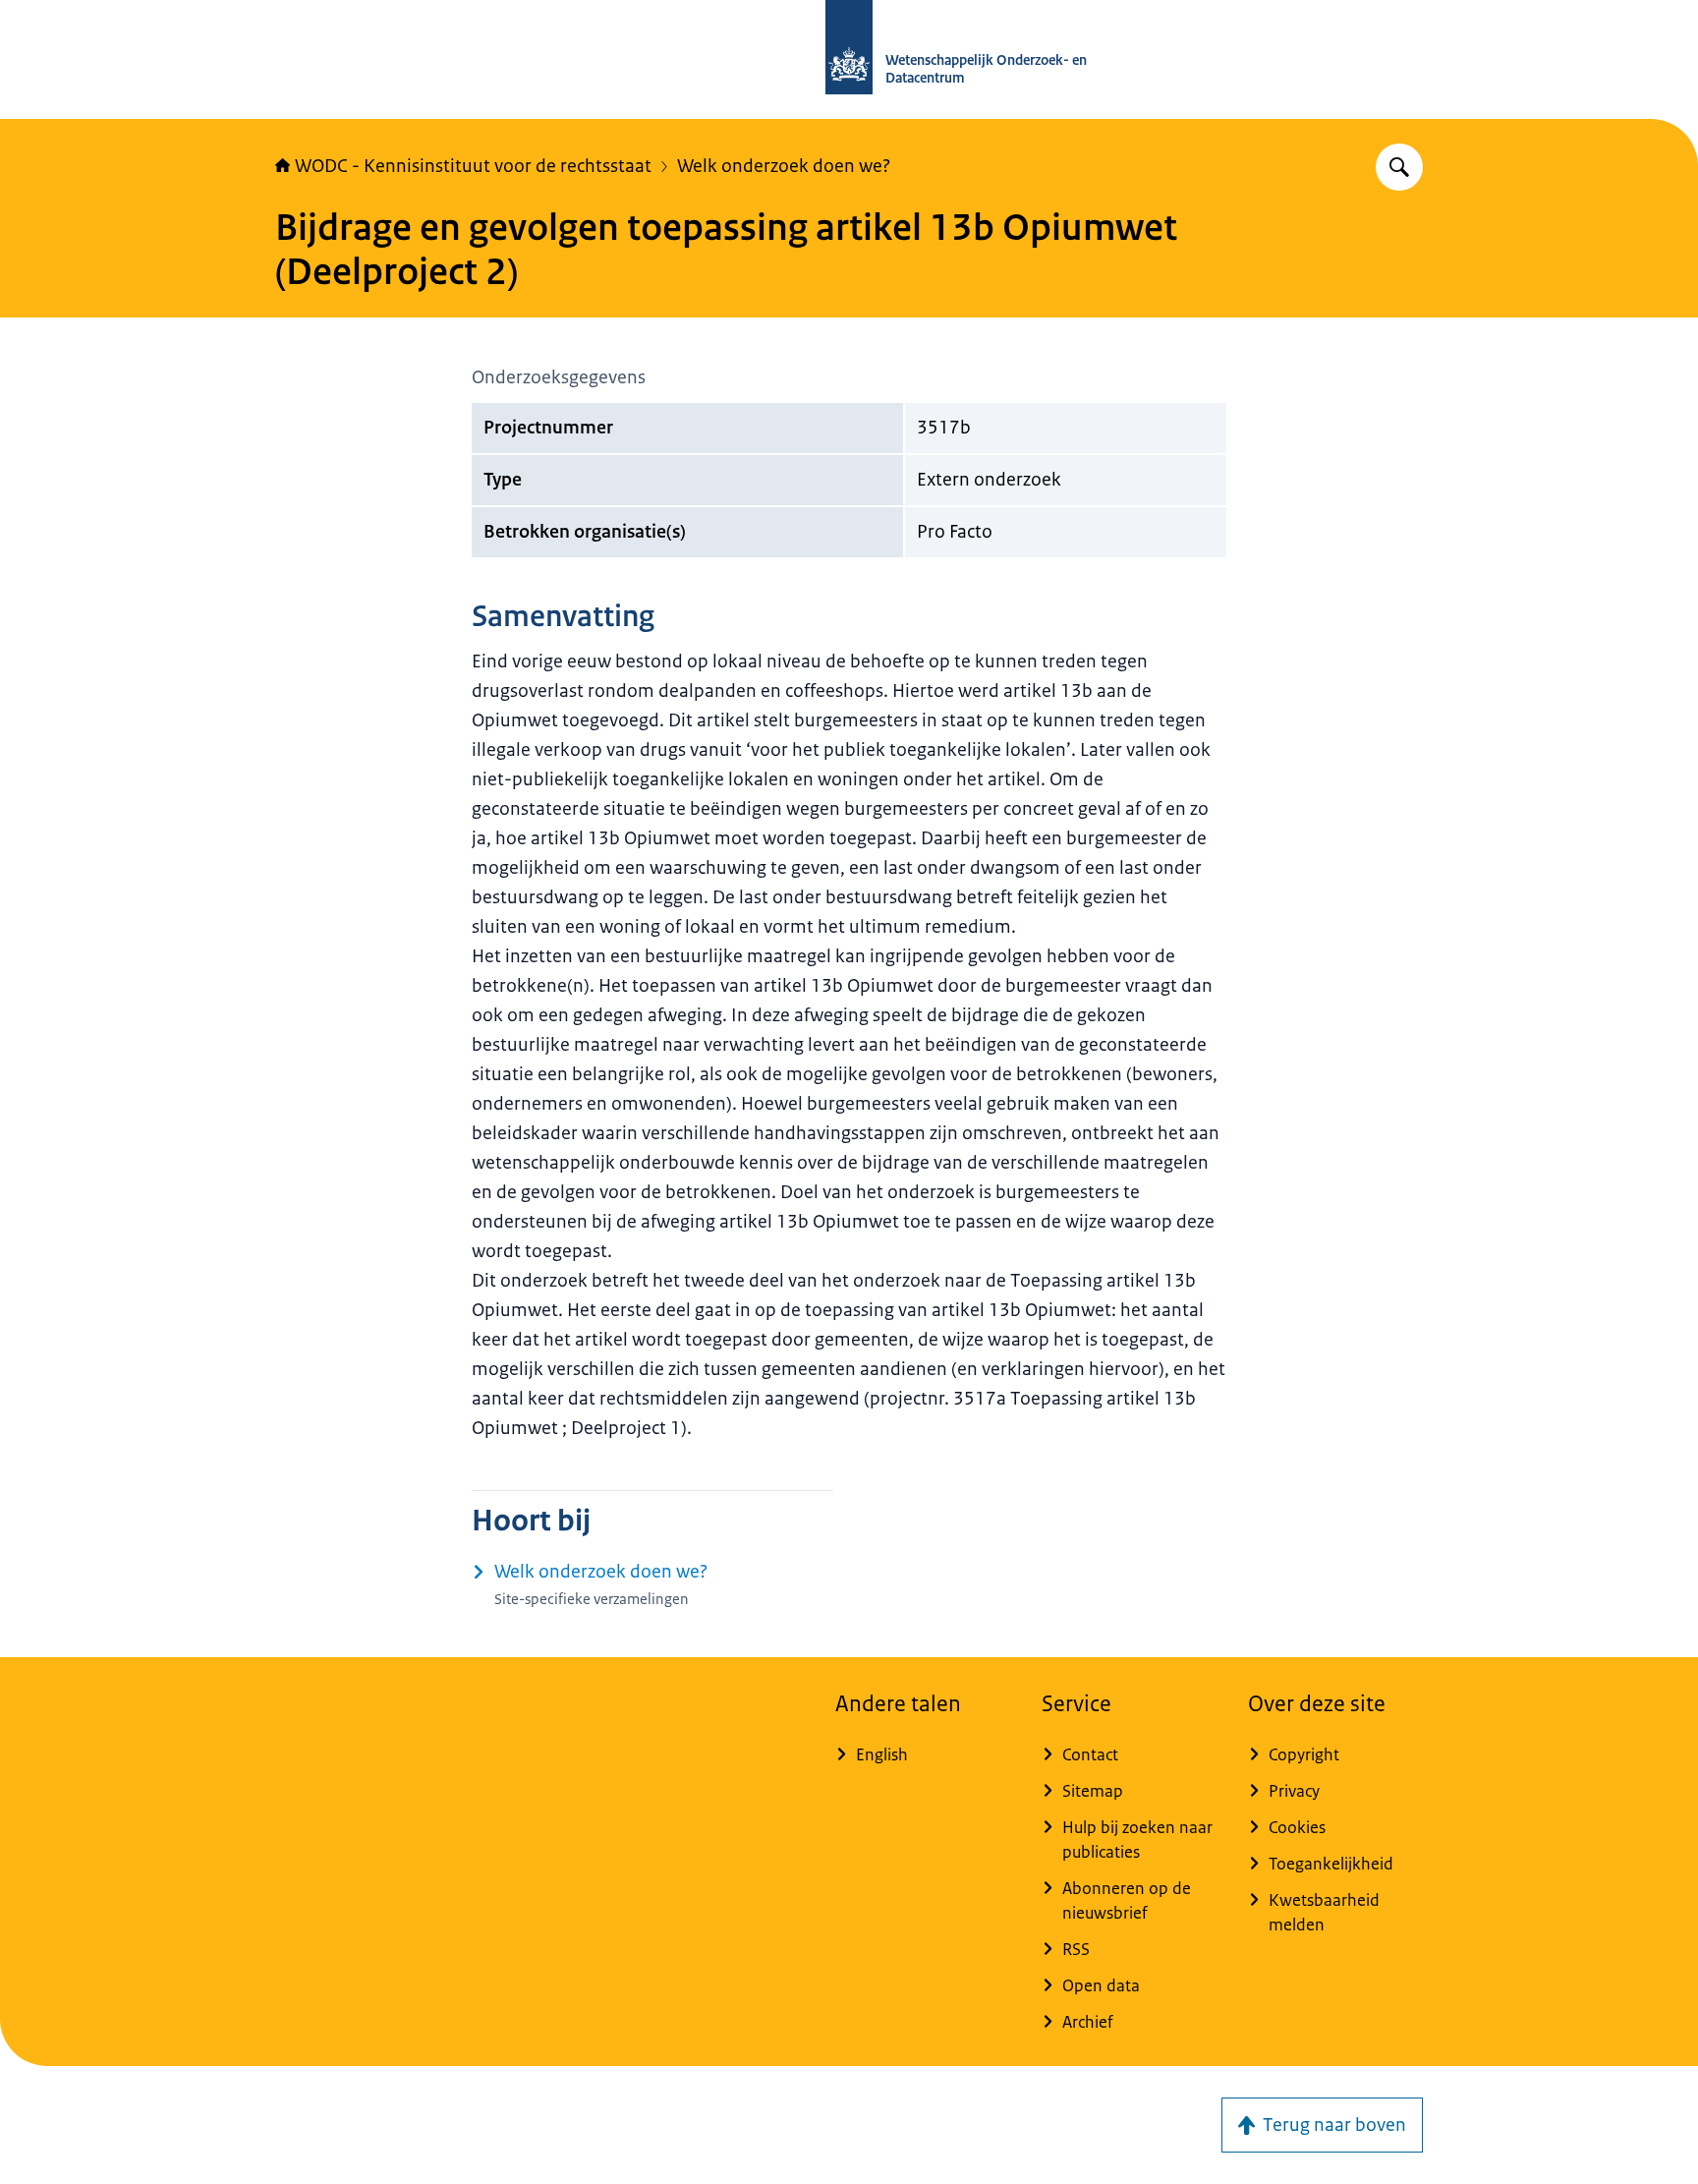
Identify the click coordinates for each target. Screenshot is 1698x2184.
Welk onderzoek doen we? (784, 166)
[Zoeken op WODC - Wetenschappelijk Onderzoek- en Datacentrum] (1399, 167)
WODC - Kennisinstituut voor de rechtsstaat (473, 166)
